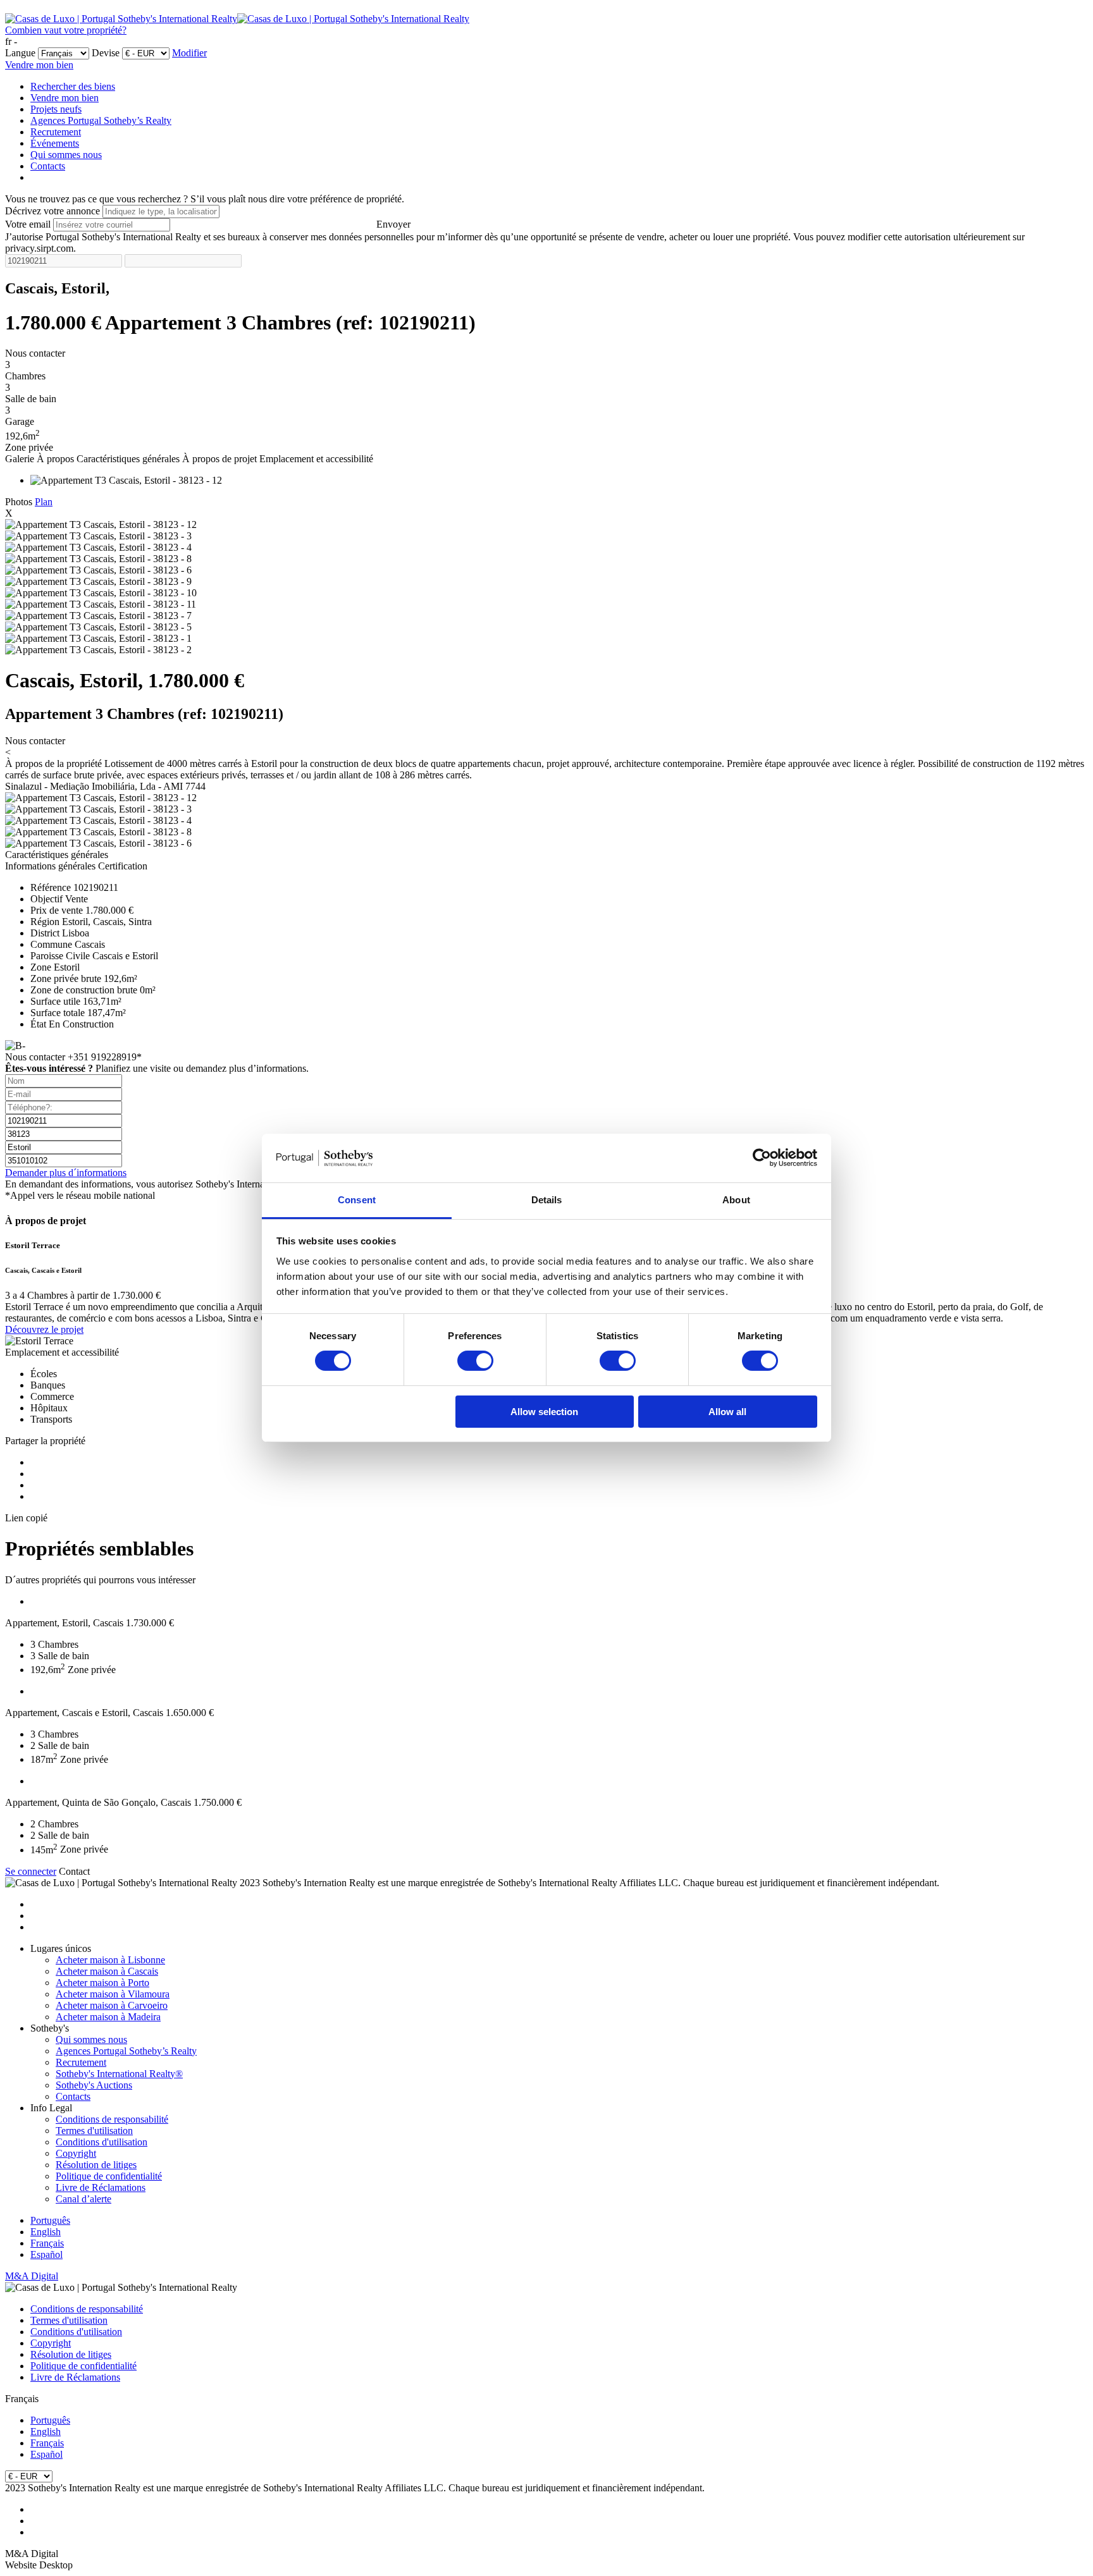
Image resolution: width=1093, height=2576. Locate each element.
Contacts (48, 166)
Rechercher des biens (73, 86)
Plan (44, 502)
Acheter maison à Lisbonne (110, 1960)
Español (46, 2254)
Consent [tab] (357, 1200)
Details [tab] (547, 1200)
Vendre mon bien (39, 65)
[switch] (475, 1361)
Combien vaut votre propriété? (66, 30)
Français (47, 2243)
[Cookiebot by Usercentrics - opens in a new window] (762, 1158)
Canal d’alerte (83, 2199)
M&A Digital (32, 2276)
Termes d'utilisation (94, 2131)
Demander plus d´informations (66, 1173)
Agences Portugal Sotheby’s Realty (101, 120)
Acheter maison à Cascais (107, 1971)
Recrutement (56, 132)
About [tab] (736, 1200)
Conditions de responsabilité (112, 2119)
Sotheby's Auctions (94, 2085)
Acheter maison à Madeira (108, 2017)
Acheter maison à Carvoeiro (112, 2005)
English (46, 2232)
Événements (55, 143)
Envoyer (393, 224)
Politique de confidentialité (109, 2176)
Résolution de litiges (96, 2165)
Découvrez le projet (44, 1329)
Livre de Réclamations (101, 2187)
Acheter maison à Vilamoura (113, 1994)
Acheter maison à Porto (102, 1983)
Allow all (727, 1412)
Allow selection (544, 1412)
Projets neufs (56, 109)
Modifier (189, 53)
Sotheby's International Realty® (119, 2074)
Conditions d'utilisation (102, 2142)
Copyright (76, 2153)
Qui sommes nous (66, 155)
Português (50, 2220)
